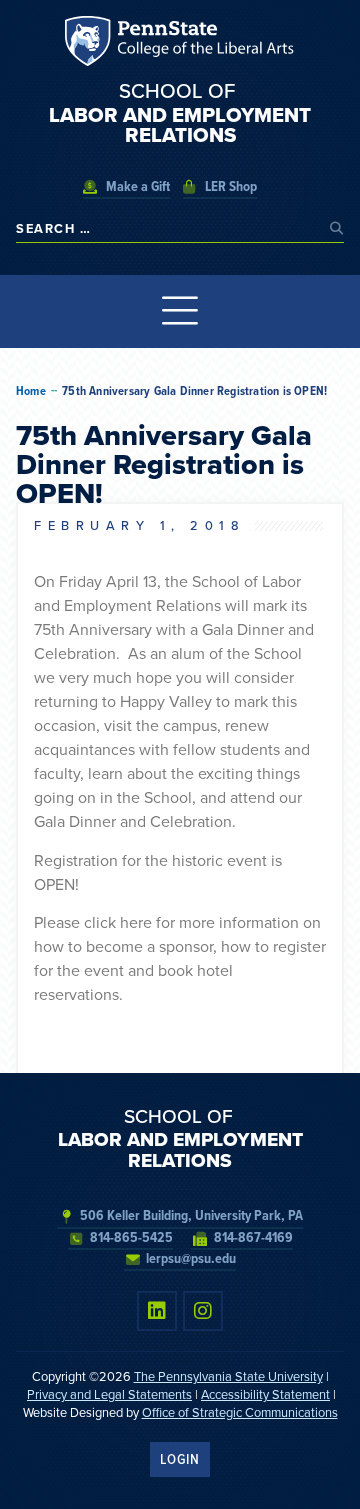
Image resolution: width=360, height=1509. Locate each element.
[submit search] (337, 228)
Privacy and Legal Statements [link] (109, 1394)
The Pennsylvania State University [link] (228, 1376)
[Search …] (168, 228)
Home (31, 391)
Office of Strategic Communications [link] (240, 1412)
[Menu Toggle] (180, 311)
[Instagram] (203, 1311)
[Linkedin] (157, 1311)
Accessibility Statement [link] (265, 1394)
